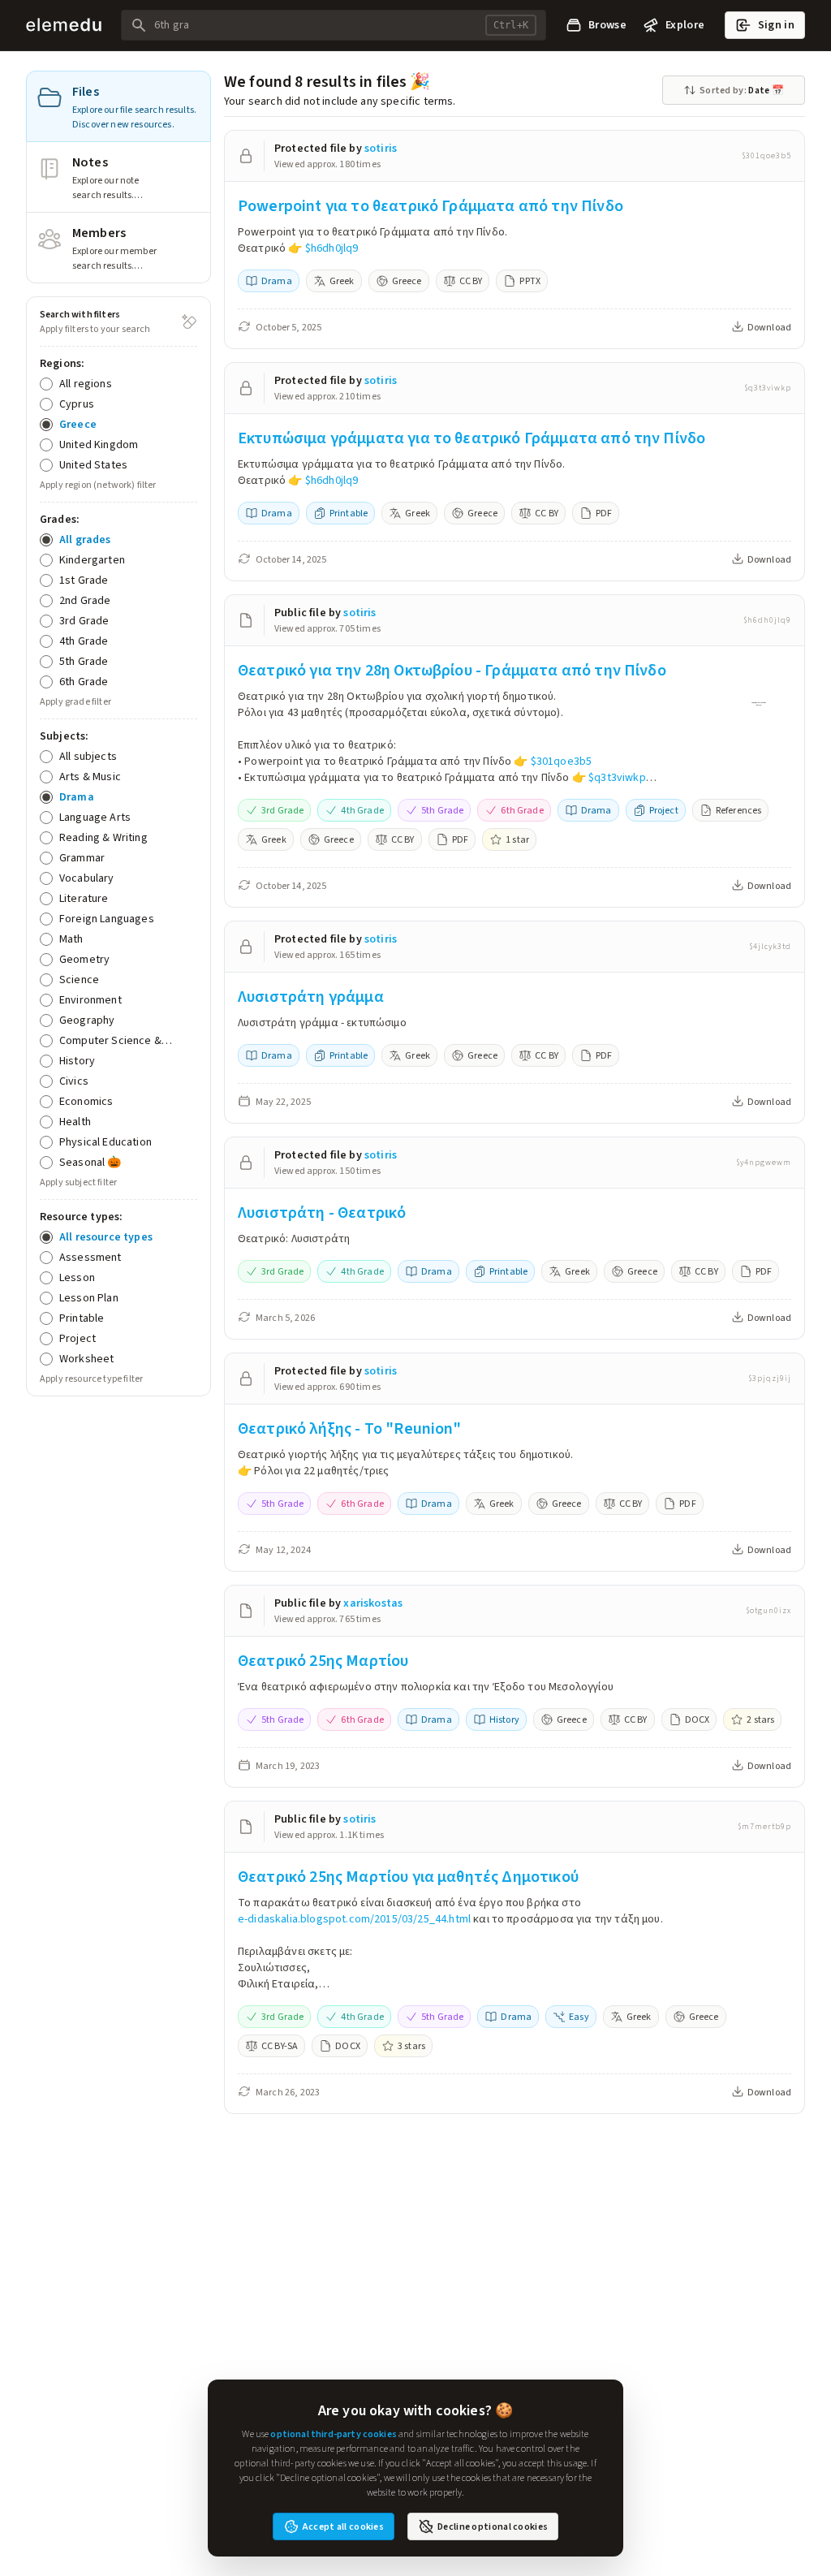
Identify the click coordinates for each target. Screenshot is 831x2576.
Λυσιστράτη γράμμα (311, 997)
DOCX (698, 1719)
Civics (74, 1081)
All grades (85, 539)
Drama (77, 797)
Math (71, 939)
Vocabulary (87, 878)
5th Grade (84, 661)
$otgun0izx (769, 1611)
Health (75, 1122)
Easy (579, 2017)
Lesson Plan (89, 1298)
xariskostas (373, 1603)
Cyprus (77, 404)
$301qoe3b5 (766, 156)
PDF (604, 513)
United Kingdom (99, 444)
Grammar (82, 858)
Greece (78, 424)
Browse (607, 25)
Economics (86, 1101)
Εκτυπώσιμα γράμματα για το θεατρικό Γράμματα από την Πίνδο (471, 438)
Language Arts (95, 817)
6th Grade (84, 682)
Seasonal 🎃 (90, 1162)
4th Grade (84, 641)
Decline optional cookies (493, 2526)
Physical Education (105, 1142)
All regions (86, 384)
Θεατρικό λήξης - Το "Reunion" (350, 1428)
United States (93, 465)
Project (78, 1338)
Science (79, 979)
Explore (685, 25)
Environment (90, 1000)
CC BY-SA (280, 2046)
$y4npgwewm (764, 1163)
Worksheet (86, 1359)
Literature (84, 898)
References (739, 810)
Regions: (62, 363)
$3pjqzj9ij (770, 1379)
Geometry (84, 959)
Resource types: (81, 1217)
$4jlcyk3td (770, 947)
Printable (82, 1318)
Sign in (776, 25)
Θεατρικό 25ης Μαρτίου (323, 1661)
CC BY (471, 281)
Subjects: (64, 736)
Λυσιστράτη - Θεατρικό (322, 1212)
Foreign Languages (107, 919)
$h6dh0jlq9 (332, 248)
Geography (87, 1020)
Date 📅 (742, 90)
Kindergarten (92, 560)
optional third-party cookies (333, 2434)
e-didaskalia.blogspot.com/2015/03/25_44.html (354, 1919)
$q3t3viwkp (768, 388)
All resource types (106, 1237)
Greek (342, 281)
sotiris (381, 148)
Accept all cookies (343, 2526)
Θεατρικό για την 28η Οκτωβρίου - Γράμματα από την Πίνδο (452, 670)
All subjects (88, 756)
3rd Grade (84, 621)
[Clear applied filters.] (189, 321)
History (77, 1061)
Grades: (60, 519)
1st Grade (84, 580)
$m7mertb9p (764, 1827)
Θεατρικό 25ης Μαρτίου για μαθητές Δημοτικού (408, 1877)
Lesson (77, 1277)
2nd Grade (85, 600)
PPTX (530, 281)
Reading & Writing (103, 837)
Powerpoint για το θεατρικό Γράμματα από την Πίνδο (431, 206)
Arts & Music (90, 777)
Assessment (90, 1257)
